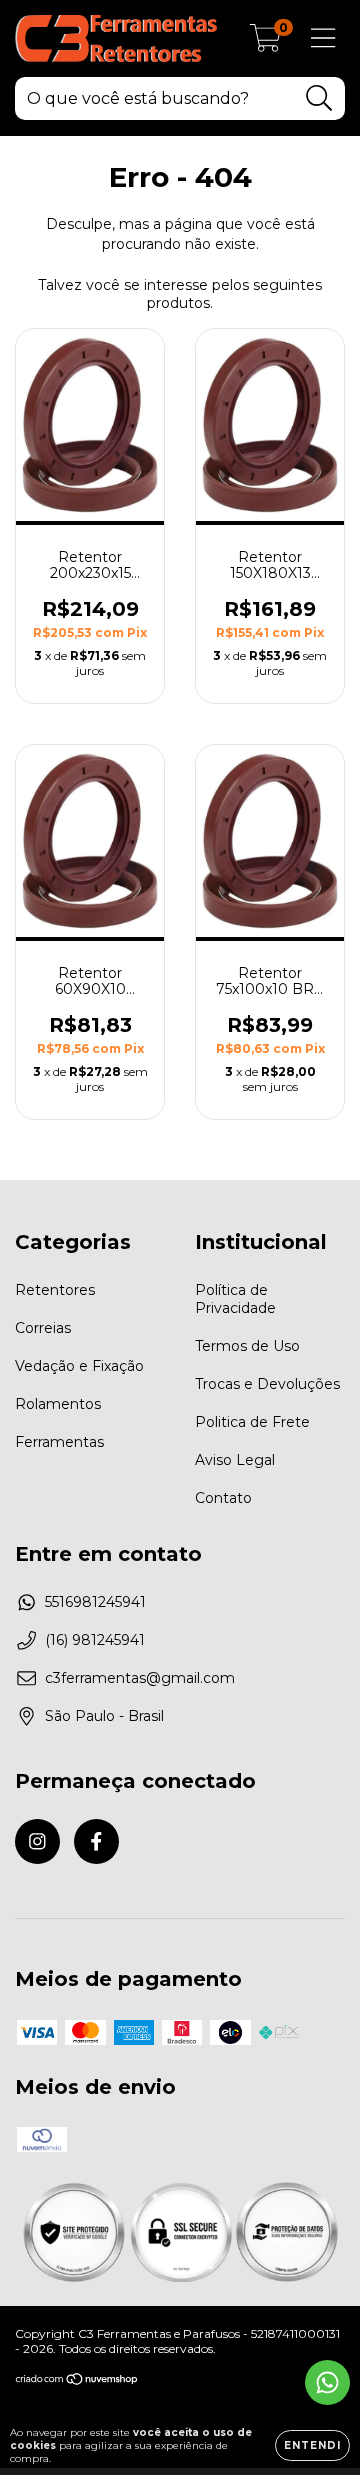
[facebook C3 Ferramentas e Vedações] (96, 1841)
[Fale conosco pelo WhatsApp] (327, 2382)
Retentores (55, 1290)
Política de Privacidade (235, 1299)
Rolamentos (58, 1404)
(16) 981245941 (95, 1640)
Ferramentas (59, 1442)
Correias (43, 1328)
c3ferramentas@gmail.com (140, 1678)
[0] (265, 44)
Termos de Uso (247, 1346)
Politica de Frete (252, 1422)
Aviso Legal (235, 1460)
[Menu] (323, 38)
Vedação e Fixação (79, 1366)
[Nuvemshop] (77, 2381)
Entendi (312, 2445)
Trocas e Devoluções (267, 1384)
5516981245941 (95, 1602)
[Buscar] (319, 98)
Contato (223, 1498)
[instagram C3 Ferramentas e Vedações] (37, 1841)
